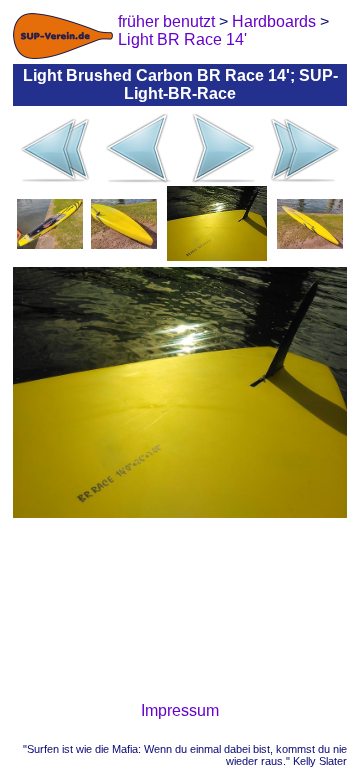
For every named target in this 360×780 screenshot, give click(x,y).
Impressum (180, 710)
